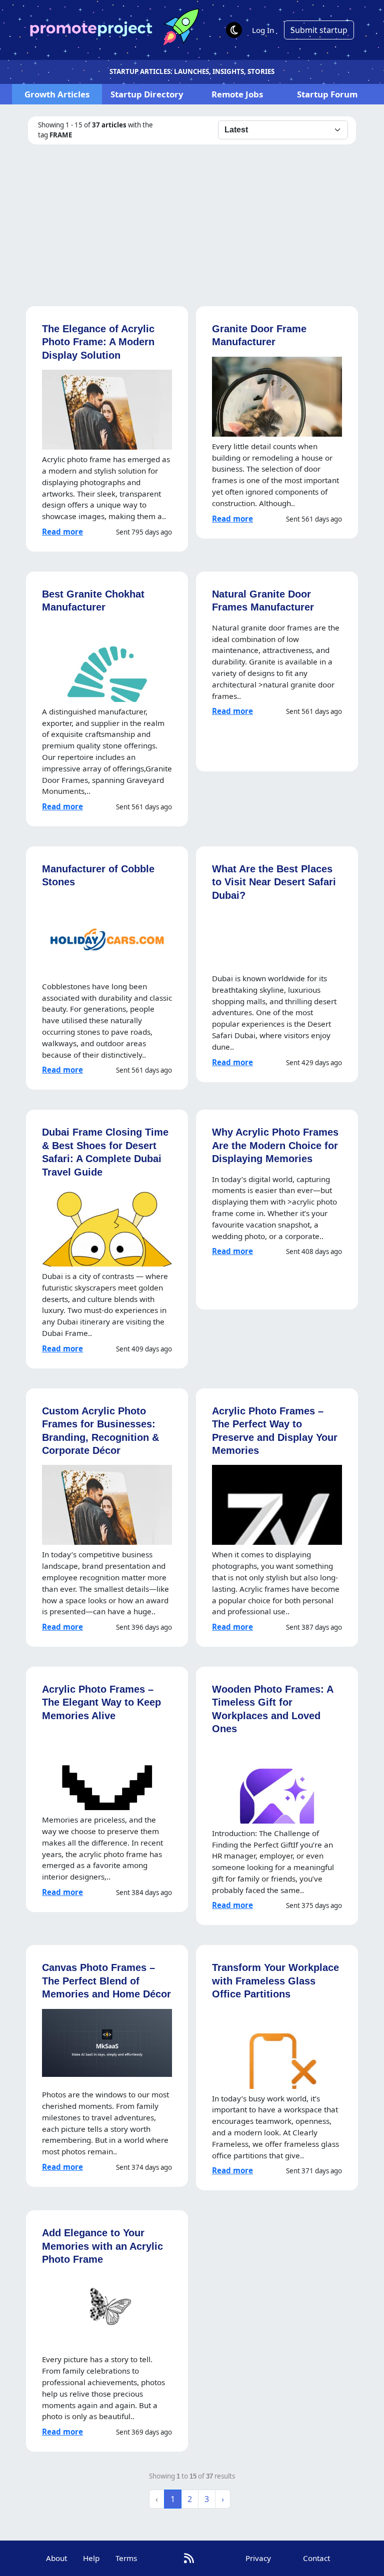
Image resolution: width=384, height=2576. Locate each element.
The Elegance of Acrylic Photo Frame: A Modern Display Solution (98, 342)
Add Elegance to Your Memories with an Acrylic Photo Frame (102, 2246)
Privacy (258, 2558)
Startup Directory (147, 94)
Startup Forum (327, 94)
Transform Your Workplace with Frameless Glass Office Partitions (275, 1980)
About (56, 2558)
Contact (316, 2558)
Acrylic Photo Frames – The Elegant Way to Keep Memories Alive (101, 1702)
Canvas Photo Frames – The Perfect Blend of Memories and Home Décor (106, 1980)
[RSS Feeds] (189, 2558)
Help (91, 2558)
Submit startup (319, 30)
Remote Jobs (237, 94)
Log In (263, 30)
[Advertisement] (192, 219)
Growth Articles (57, 94)
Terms (126, 2558)
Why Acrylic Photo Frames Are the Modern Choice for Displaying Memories (275, 1145)
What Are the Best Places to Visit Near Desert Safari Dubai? (274, 882)
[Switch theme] (234, 30)
